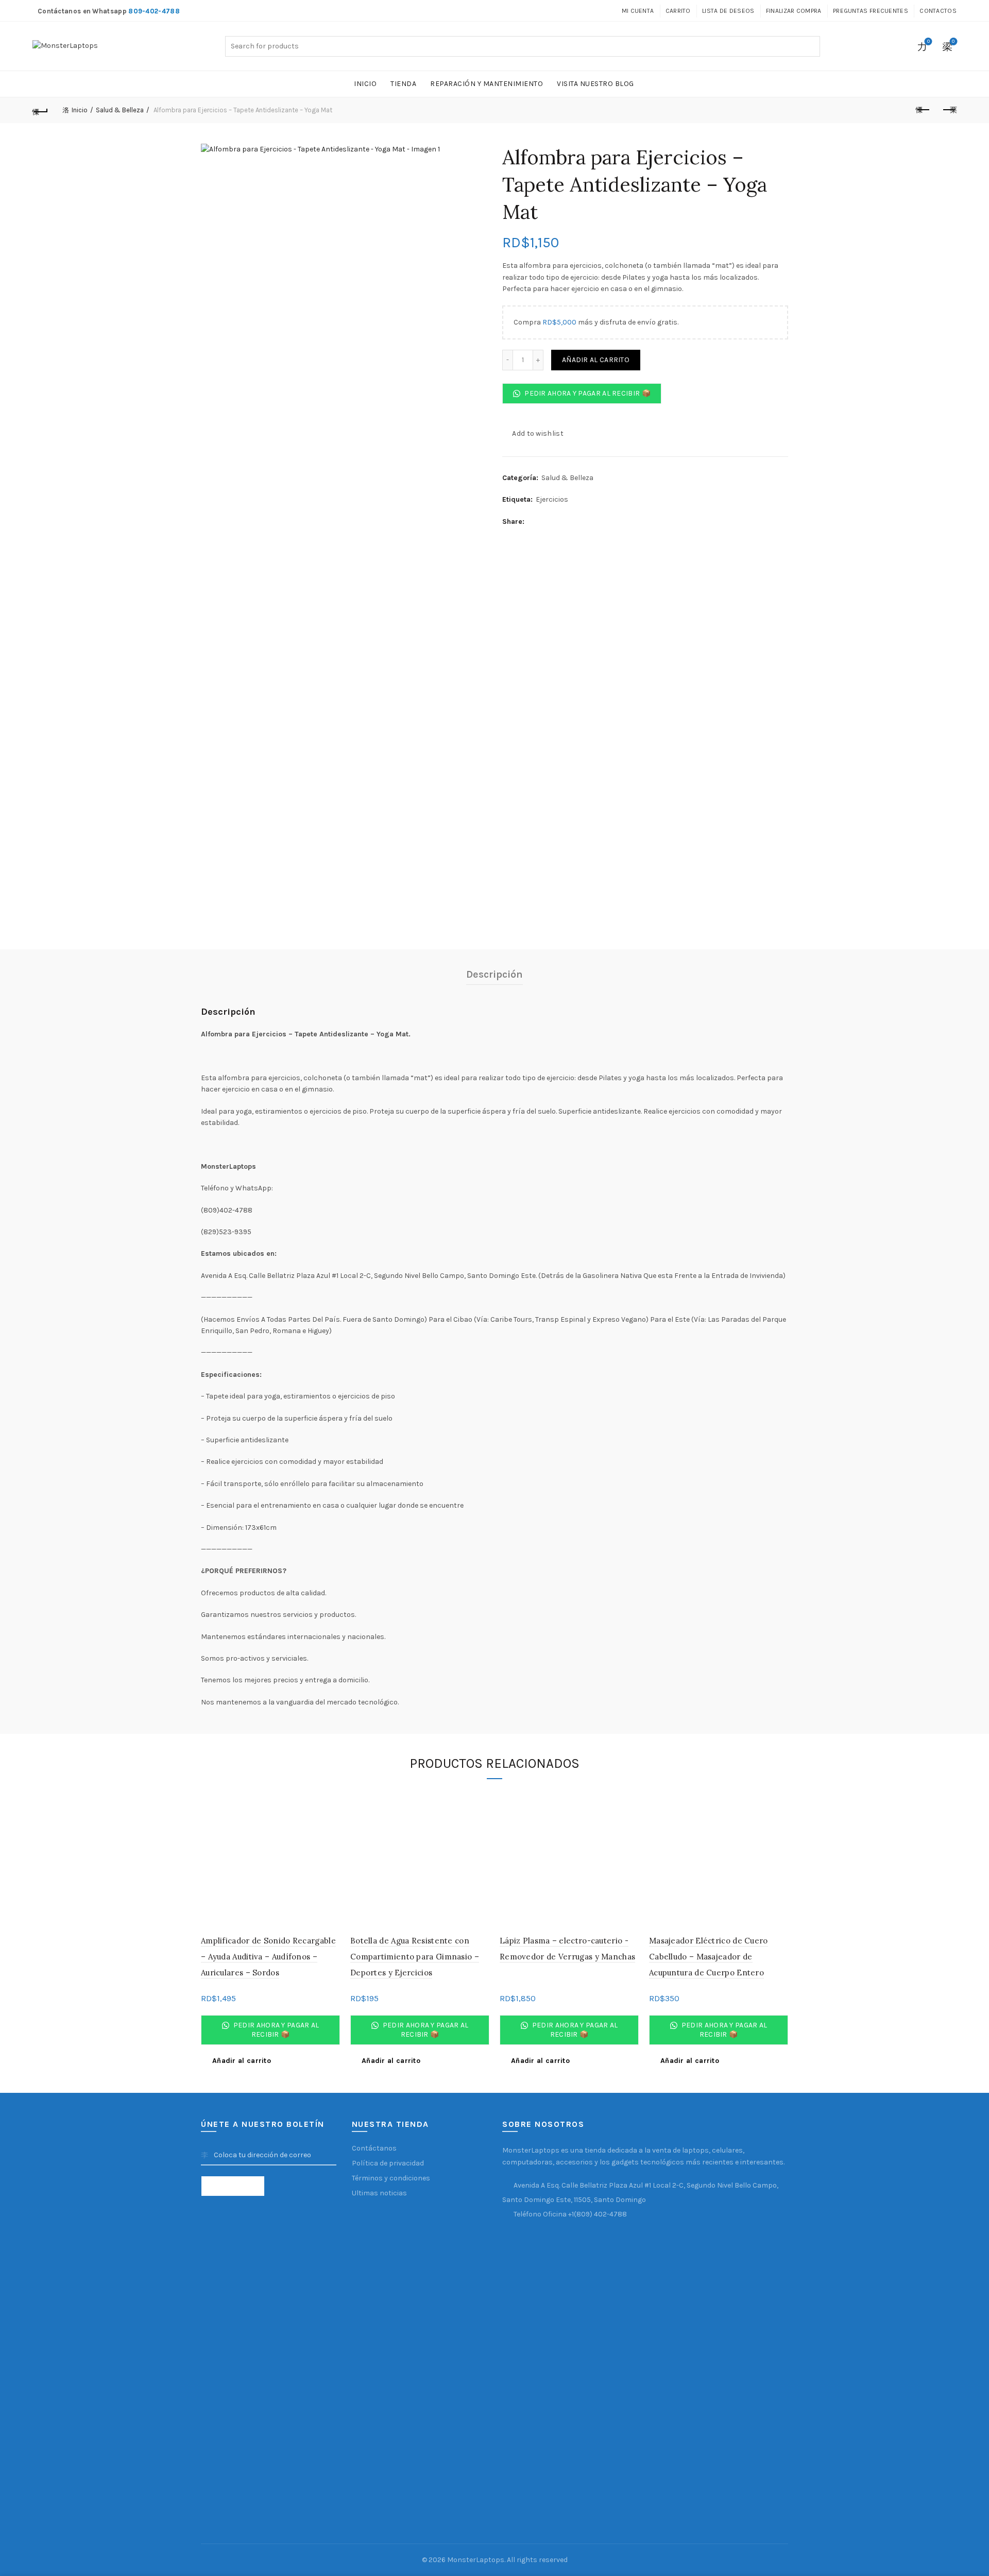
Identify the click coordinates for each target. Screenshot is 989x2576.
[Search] (899, 46)
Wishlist (928, 41)
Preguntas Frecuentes (871, 11)
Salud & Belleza (120, 110)
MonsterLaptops (476, 2560)
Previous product (923, 110)
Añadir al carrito (596, 360)
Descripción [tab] (494, 974)
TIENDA (403, 84)
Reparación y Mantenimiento (487, 84)
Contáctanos (374, 2148)
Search (810, 46)
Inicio (365, 84)
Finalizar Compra (794, 11)
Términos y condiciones (391, 2178)
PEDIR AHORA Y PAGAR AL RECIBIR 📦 (587, 393)
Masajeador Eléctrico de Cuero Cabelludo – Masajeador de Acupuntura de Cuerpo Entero (709, 1956)
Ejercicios (552, 499)
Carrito (678, 11)
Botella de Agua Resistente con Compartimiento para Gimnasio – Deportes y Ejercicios (415, 1956)
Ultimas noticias (379, 2193)
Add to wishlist (538, 433)
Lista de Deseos (728, 11)
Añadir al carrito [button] (242, 2061)
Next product (949, 110)
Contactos (938, 11)
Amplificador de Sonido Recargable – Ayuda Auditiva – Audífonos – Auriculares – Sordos (268, 1956)
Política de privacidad (388, 2163)
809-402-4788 (154, 11)
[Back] (40, 110)
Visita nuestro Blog (595, 84)
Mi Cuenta (638, 11)
